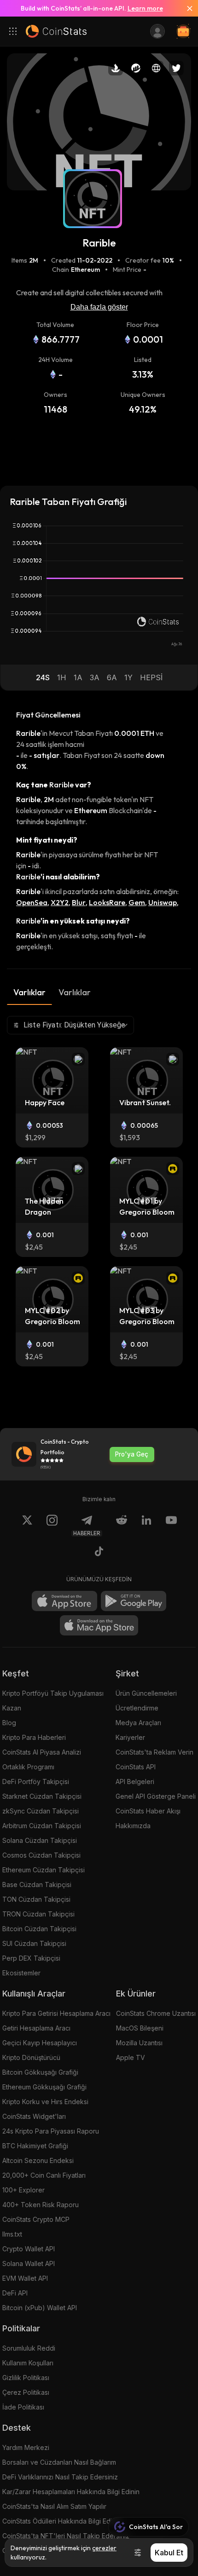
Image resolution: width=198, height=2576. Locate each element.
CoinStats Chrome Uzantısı (156, 2013)
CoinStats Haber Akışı (148, 1811)
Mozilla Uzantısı (139, 2043)
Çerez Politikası (26, 2392)
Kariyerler (130, 1737)
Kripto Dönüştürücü (31, 2057)
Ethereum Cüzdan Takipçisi (44, 1870)
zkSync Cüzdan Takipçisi (41, 1811)
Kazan (12, 1708)
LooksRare (107, 902)
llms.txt (12, 2234)
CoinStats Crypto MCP (36, 2219)
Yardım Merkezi (26, 2447)
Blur (79, 902)
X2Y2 (60, 902)
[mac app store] (99, 1625)
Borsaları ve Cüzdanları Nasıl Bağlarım (59, 2462)
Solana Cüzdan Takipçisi (40, 1840)
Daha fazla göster (99, 307)
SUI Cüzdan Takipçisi (34, 1943)
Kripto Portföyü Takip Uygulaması (53, 1693)
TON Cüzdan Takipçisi (36, 1899)
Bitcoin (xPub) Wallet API (40, 2308)
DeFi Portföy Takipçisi (36, 1781)
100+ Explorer (23, 2190)
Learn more (145, 8)
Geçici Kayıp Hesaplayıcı (40, 2043)
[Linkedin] (146, 1526)
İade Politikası (23, 2407)
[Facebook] (99, 1553)
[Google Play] (134, 1601)
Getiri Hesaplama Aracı (36, 2028)
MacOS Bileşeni (140, 2028)
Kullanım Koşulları (28, 2363)
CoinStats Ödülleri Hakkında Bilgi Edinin (61, 2521)
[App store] (64, 1601)
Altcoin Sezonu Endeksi (38, 2160)
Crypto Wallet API (29, 2249)
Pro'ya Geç (132, 1454)
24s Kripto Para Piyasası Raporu (51, 2131)
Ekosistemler (21, 1973)
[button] (43, 677)
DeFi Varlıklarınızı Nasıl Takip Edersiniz (60, 2477)
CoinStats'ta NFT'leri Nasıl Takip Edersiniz (66, 2536)
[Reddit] (122, 1526)
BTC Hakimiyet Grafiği (35, 2146)
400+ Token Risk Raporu (41, 2205)
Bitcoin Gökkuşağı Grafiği (40, 2072)
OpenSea (32, 902)
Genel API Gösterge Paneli (156, 1796)
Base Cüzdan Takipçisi (37, 1885)
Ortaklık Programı (28, 1767)
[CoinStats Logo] (56, 31)
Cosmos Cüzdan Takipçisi (41, 1855)
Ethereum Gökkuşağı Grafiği (44, 2087)
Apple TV (131, 2057)
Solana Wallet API (29, 2263)
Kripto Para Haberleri (34, 1737)
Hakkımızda (133, 1826)
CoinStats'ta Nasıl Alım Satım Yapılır (54, 2506)
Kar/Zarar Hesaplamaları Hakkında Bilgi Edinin (71, 2492)
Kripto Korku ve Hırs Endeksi (45, 2102)
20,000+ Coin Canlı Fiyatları (44, 2175)
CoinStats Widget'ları (34, 2116)
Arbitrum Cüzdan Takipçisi (42, 1826)
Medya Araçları (138, 1723)
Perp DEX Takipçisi (31, 1958)
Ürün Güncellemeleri (146, 1693)
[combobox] (70, 1025)
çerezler (104, 2548)
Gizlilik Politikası (26, 2378)
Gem (137, 902)
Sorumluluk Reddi (29, 2348)
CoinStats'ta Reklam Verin (154, 1752)
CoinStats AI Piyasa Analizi (42, 1752)
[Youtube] (171, 1526)
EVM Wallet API (25, 2278)
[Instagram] (52, 1526)
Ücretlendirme (137, 1708)
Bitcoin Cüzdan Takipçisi (39, 1929)
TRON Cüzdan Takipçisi (38, 1914)
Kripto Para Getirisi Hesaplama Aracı (56, 2013)
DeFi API (15, 2293)
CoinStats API (136, 1767)
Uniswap (163, 902)
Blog (9, 1723)
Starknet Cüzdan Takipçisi (42, 1796)
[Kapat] (186, 8)
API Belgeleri (135, 1781)
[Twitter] (27, 1526)
